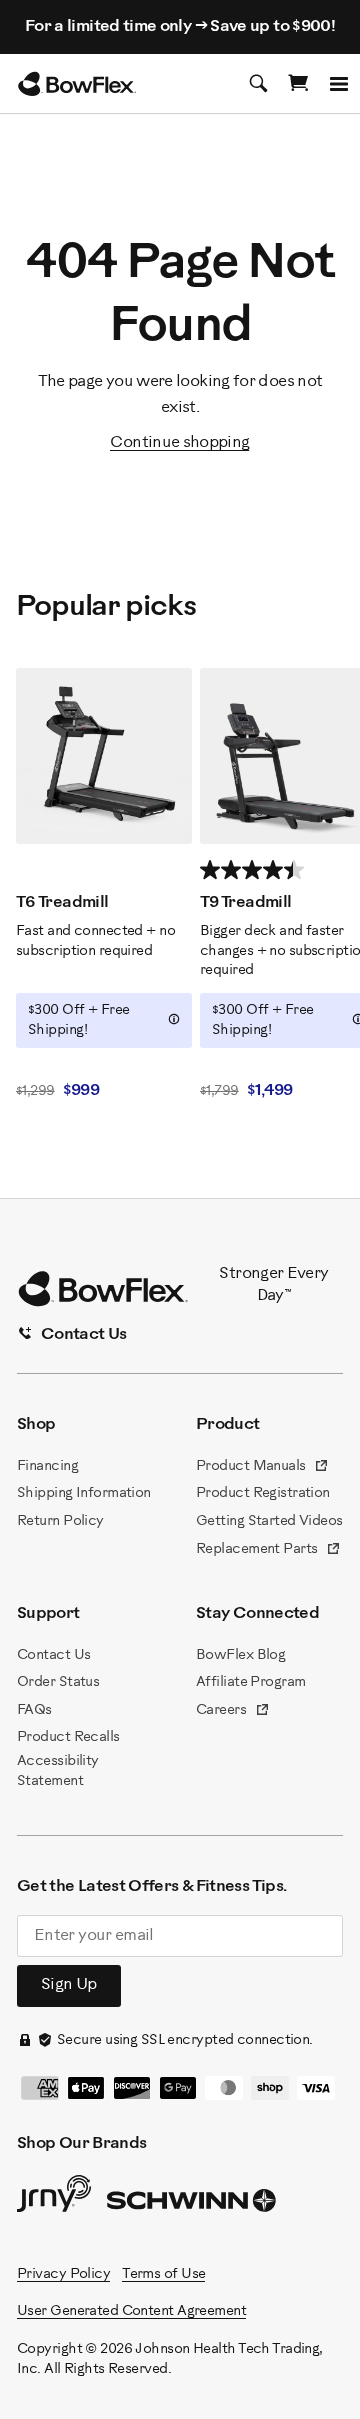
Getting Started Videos (269, 1521)
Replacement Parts (268, 1551)
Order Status (58, 1682)
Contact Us (53, 1655)
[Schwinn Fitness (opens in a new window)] (193, 2205)
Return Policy (60, 1521)
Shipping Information (84, 1493)
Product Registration (263, 1493)
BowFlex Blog (240, 1655)
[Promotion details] (174, 1019)
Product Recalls (68, 1737)
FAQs (34, 1710)
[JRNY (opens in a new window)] (54, 2198)
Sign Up (69, 1984)
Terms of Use (163, 2274)
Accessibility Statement (58, 1771)
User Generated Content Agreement (131, 2311)
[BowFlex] (77, 84)
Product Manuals (262, 1468)
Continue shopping (179, 442)
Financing (47, 1466)
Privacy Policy (63, 2274)
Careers (233, 1712)
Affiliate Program (250, 1682)
